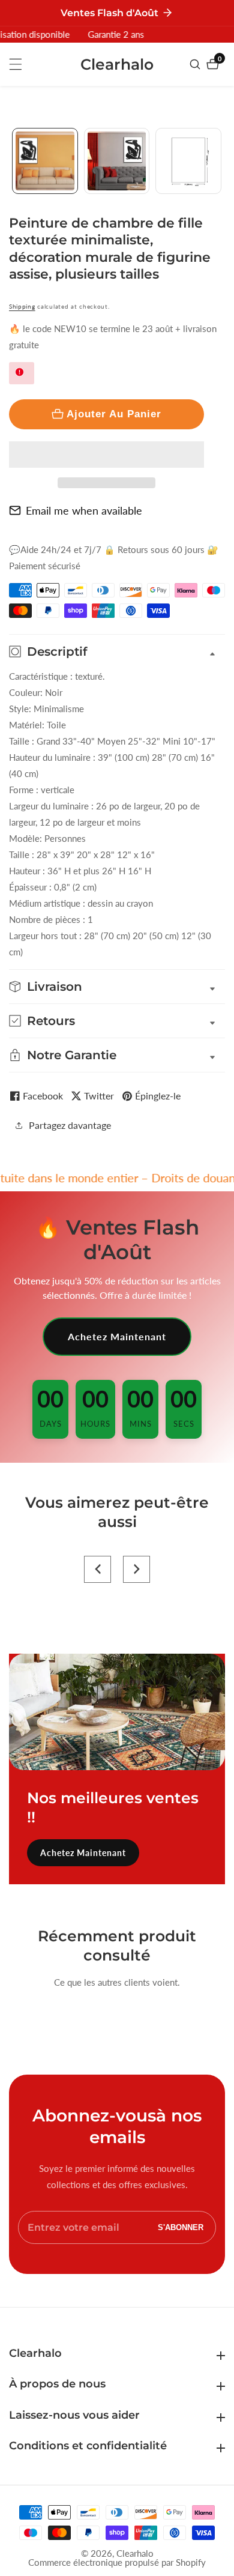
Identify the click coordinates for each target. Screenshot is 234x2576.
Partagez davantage (70, 1125)
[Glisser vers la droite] (220, 161)
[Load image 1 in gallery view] (45, 161)
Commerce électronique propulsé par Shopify (117, 2562)
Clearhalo (135, 2553)
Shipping (22, 306)
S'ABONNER (181, 2227)
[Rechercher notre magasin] (196, 64)
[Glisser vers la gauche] (13, 161)
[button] (106, 455)
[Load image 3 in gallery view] (188, 161)
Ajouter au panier (114, 414)
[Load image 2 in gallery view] (117, 161)
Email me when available (84, 510)
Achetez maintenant (117, 1336)
